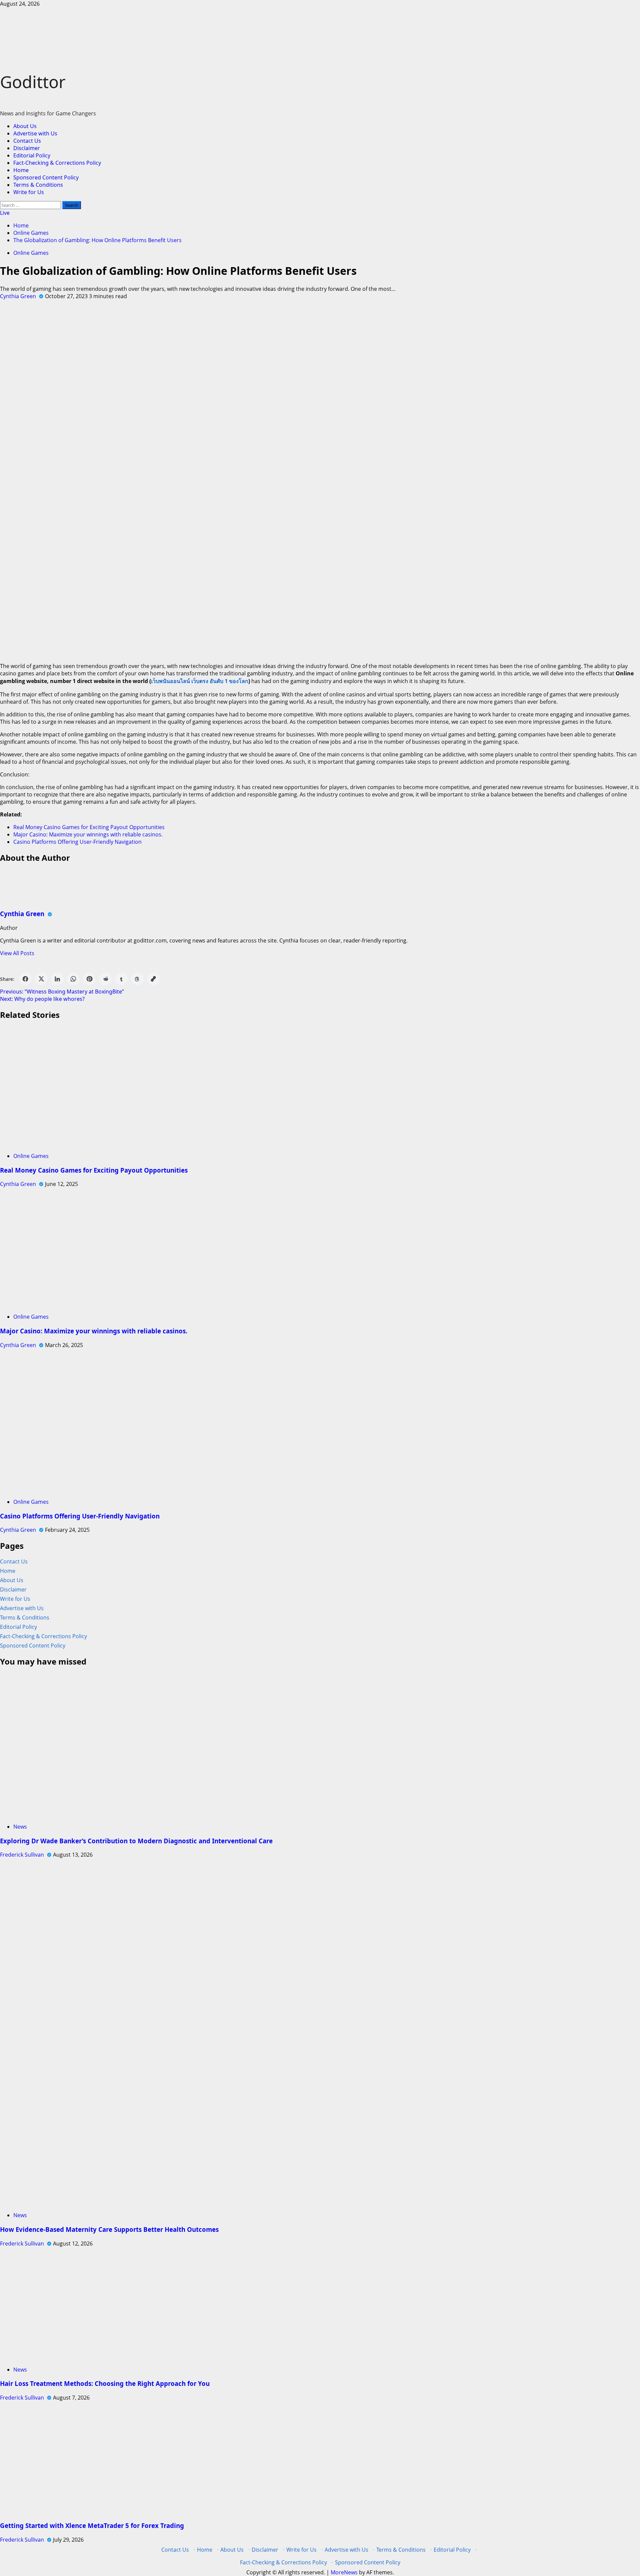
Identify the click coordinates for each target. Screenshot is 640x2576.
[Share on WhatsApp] (73, 979)
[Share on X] (41, 979)
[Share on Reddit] (105, 979)
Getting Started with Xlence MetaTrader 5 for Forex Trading (92, 2525)
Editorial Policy (32, 155)
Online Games (31, 253)
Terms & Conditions (38, 185)
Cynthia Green (19, 296)
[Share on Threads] (137, 979)
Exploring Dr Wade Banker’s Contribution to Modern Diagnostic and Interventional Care (136, 1841)
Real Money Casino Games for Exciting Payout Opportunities (89, 827)
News (20, 1827)
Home (21, 170)
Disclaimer (27, 148)
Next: (42, 999)
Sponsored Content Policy (46, 177)
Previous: (62, 992)
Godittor (33, 82)
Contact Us (27, 141)
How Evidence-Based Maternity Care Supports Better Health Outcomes (109, 2229)
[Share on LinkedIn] (57, 979)
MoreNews (344, 2572)
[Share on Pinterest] (89, 979)
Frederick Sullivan (23, 1855)
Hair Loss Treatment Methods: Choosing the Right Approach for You (106, 2383)
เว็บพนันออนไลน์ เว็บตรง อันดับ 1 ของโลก (200, 681)
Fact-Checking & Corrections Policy (57, 163)
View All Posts (17, 953)
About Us (25, 126)
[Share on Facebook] (25, 979)
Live (5, 213)
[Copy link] (153, 979)
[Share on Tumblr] (121, 979)
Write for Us (29, 192)
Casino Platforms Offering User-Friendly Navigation (77, 842)
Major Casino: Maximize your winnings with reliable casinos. (88, 834)
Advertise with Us (35, 133)
